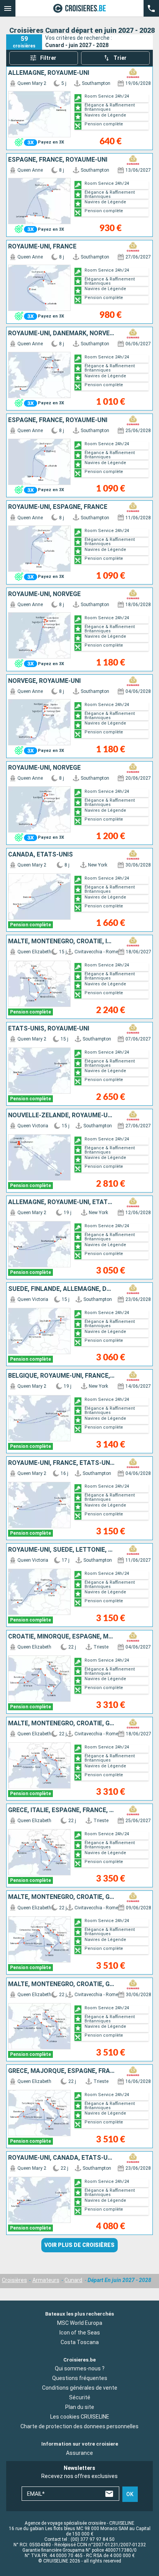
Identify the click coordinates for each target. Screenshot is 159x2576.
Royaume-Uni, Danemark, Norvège (62, 333)
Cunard (73, 2280)
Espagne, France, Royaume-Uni (58, 160)
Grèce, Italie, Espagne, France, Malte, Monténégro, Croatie (62, 1810)
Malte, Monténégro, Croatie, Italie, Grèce (62, 941)
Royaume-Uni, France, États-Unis (62, 1463)
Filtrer (48, 58)
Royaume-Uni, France (42, 247)
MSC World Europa (80, 2323)
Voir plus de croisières (79, 2245)
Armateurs (46, 2280)
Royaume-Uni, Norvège (44, 594)
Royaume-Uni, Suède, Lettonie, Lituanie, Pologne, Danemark (62, 1550)
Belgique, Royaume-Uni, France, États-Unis (62, 1376)
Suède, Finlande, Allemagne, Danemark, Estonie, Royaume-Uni (62, 1289)
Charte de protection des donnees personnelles (79, 2426)
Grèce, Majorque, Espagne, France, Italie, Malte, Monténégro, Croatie (62, 2071)
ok (130, 2494)
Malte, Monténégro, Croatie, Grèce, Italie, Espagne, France (62, 1723)
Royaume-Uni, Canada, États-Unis (62, 2158)
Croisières (14, 2280)
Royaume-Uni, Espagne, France (58, 507)
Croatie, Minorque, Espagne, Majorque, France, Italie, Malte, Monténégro (62, 1637)
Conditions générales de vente (80, 2388)
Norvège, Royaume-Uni (44, 681)
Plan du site (80, 2407)
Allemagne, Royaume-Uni (49, 73)
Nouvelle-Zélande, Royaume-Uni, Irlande (62, 1115)
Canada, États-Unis (41, 855)
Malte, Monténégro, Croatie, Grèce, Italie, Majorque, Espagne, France (62, 1897)
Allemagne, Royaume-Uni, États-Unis (62, 1202)
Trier (120, 58)
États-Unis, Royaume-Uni (49, 1029)
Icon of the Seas (80, 2332)
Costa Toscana (80, 2342)
